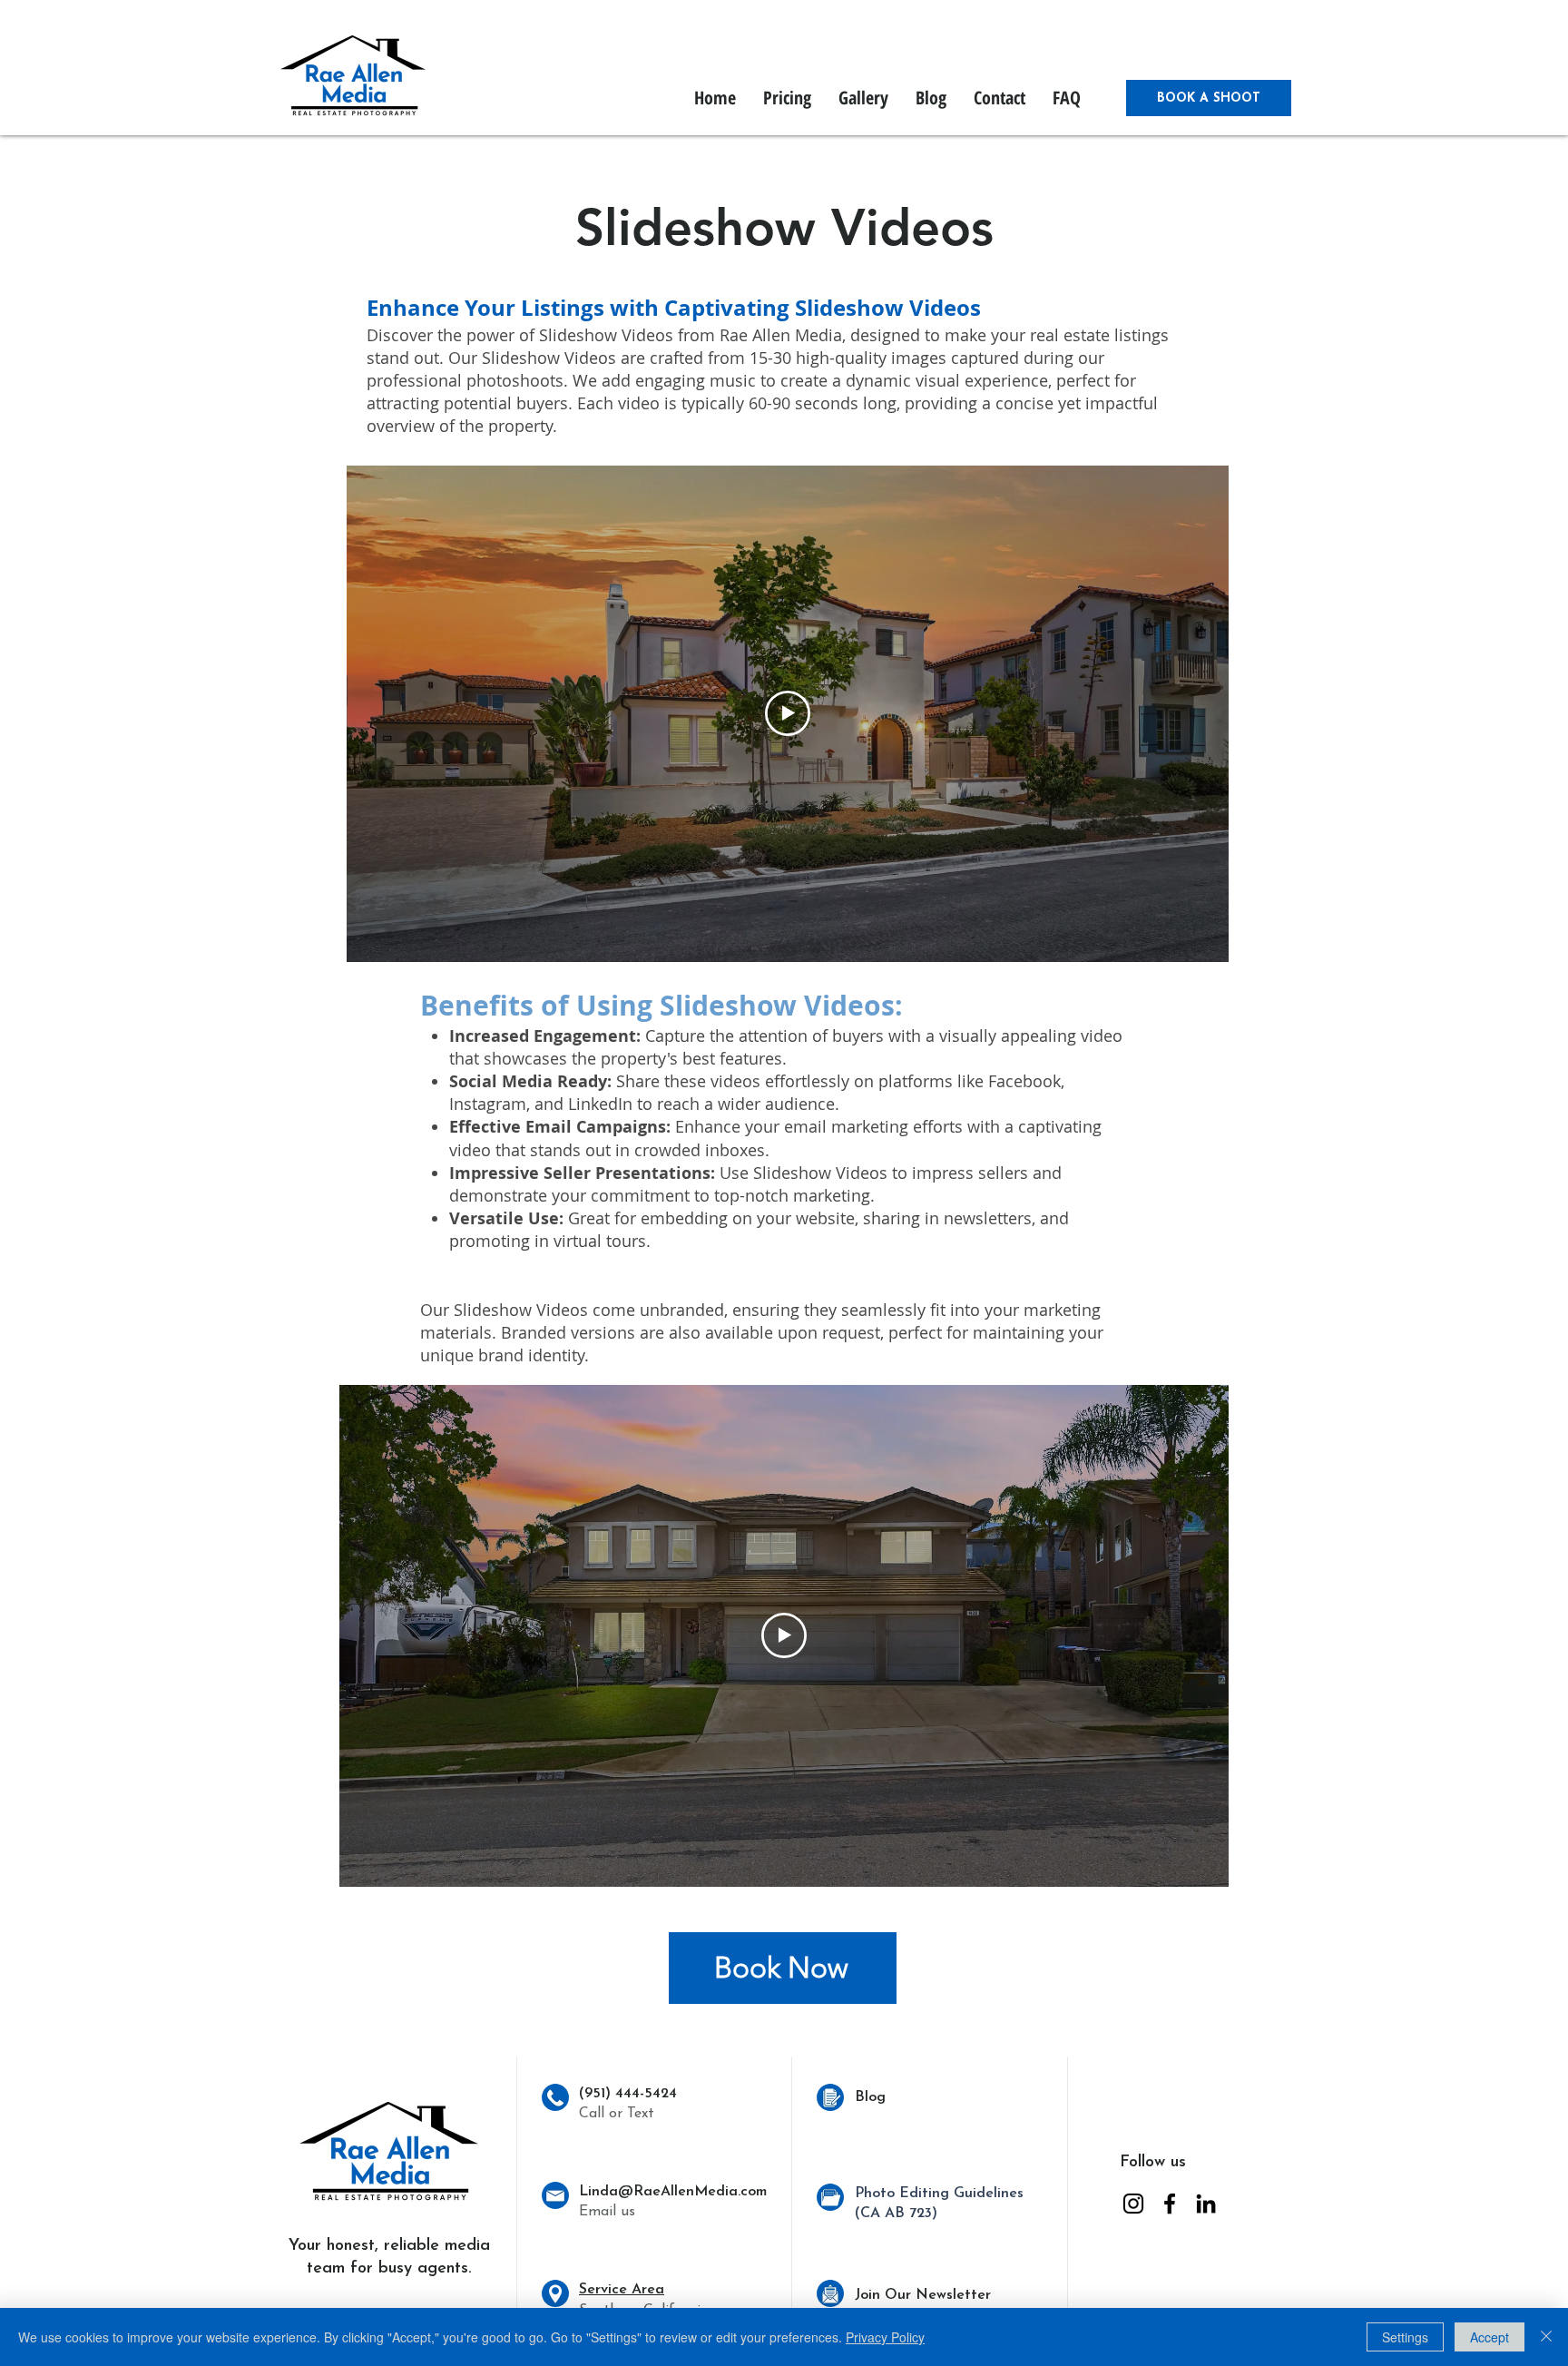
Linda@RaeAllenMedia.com (673, 2192)
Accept (1490, 2337)
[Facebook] (1170, 2204)
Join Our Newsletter (923, 2295)
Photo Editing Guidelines (939, 2194)
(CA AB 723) (896, 2214)
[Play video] (788, 713)
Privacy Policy (885, 2337)
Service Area (622, 2290)
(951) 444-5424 (628, 2094)
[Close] (1546, 2337)
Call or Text (617, 2114)
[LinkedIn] (1206, 2204)
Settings (1405, 2337)
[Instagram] (1133, 2204)
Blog (870, 2097)
